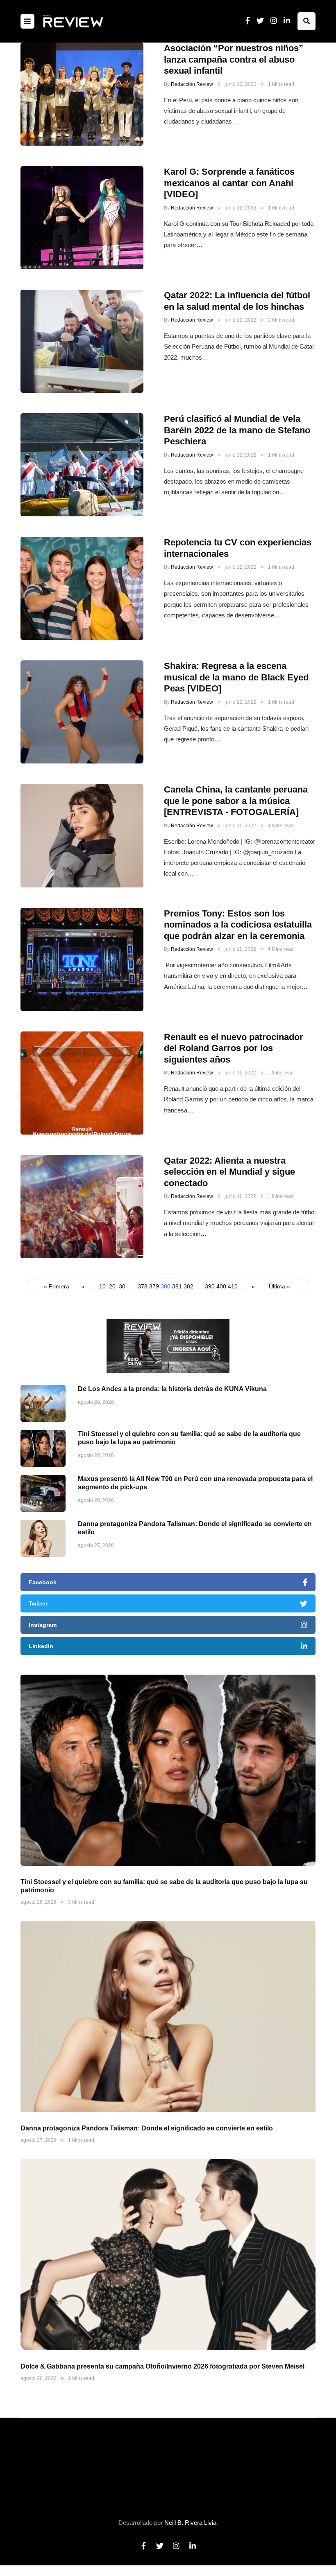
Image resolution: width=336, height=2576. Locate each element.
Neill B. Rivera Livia (190, 2523)
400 (221, 1286)
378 (143, 1286)
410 (233, 1286)
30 (122, 1286)
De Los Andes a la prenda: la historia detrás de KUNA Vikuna (172, 1389)
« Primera (57, 1286)
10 (102, 1286)
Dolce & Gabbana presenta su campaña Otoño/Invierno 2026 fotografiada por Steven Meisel (162, 2366)
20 (112, 1286)
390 (210, 1286)
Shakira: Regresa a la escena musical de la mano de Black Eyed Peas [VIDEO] (236, 677)
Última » (279, 1286)
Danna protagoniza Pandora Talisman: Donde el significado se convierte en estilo (147, 2128)
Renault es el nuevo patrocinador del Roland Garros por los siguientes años (234, 1048)
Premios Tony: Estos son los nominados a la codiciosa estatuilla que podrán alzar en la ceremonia (238, 925)
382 (188, 1286)
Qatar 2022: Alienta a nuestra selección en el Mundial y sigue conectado (229, 1172)
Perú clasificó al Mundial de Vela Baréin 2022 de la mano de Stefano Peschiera (237, 430)
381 (177, 1286)
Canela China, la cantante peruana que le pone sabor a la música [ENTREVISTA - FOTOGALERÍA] (236, 801)
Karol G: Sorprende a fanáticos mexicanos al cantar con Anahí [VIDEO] (229, 183)
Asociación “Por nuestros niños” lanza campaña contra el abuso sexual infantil (234, 59)
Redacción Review (192, 84)
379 (154, 1286)
